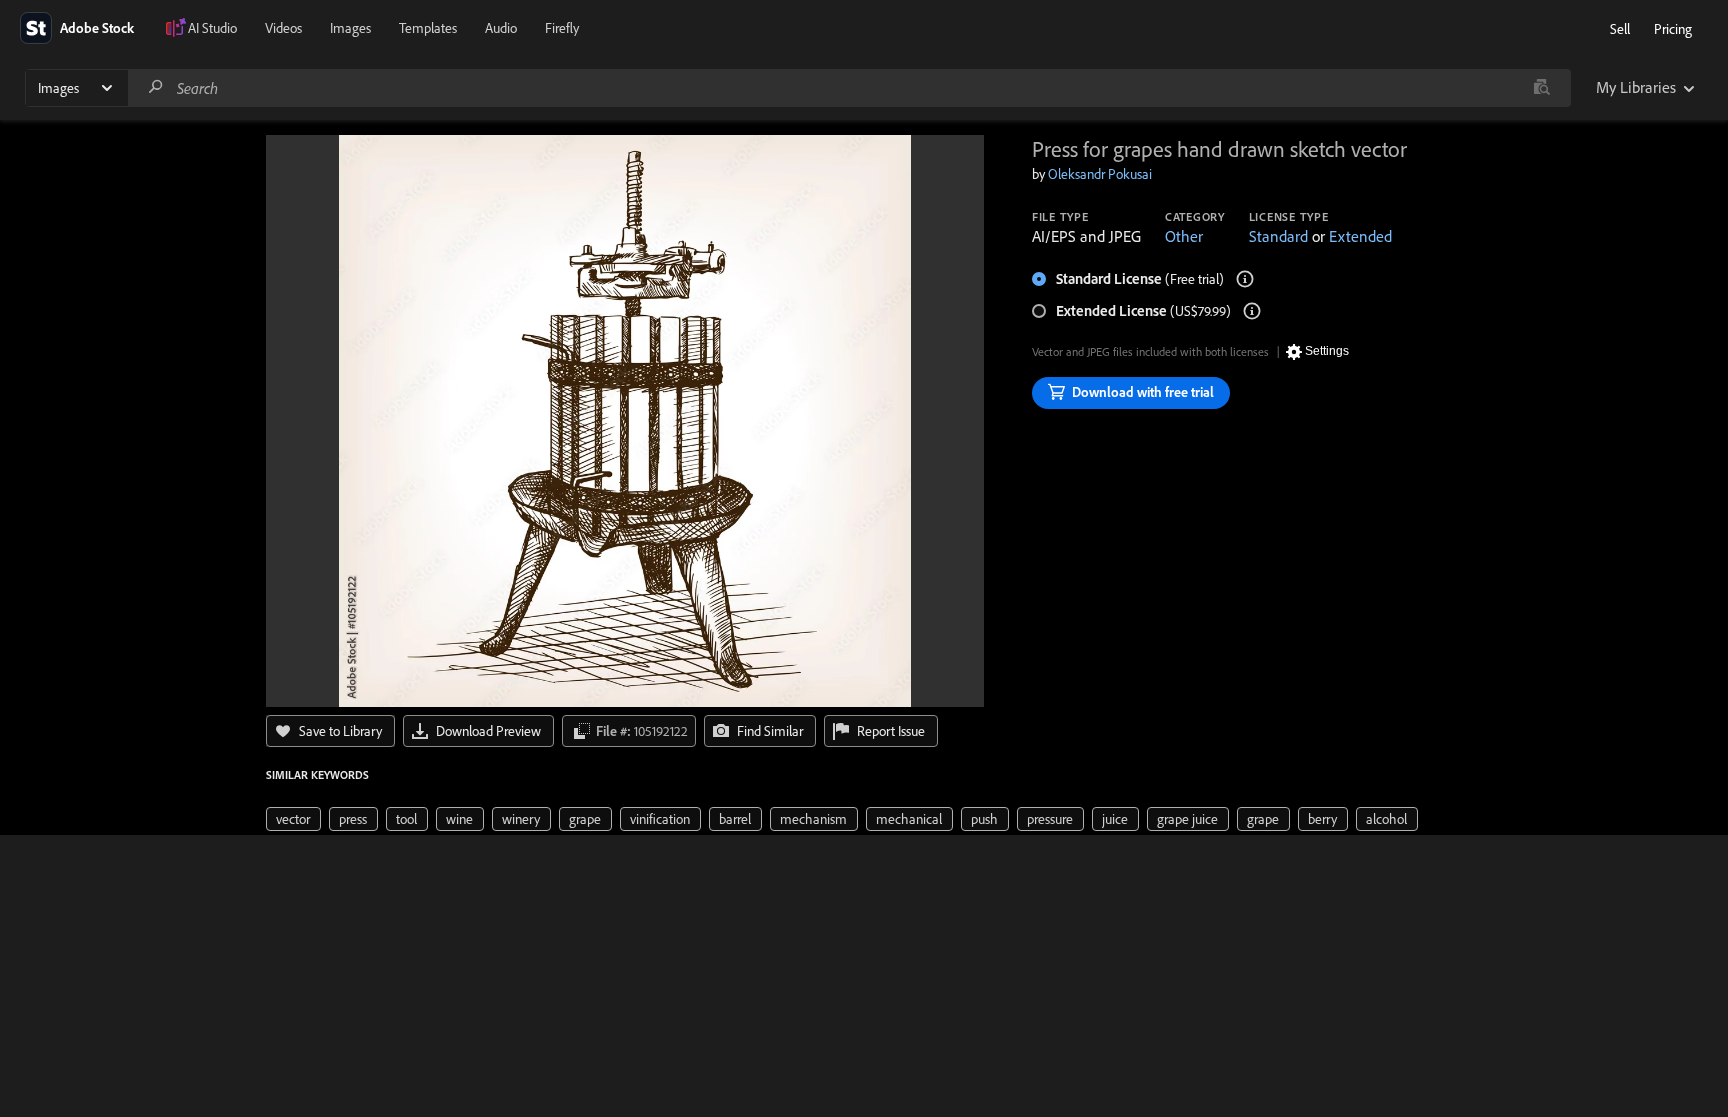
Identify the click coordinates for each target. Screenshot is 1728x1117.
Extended (1360, 236)
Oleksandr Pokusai (1100, 174)
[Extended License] (1252, 311)
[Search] (156, 87)
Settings (1327, 351)
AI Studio (212, 28)
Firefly (562, 28)
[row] (293, 819)
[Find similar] (1541, 88)
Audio (501, 28)
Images (350, 28)
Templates (428, 28)
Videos (283, 28)
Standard (1278, 236)
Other (1184, 236)
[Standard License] (1245, 279)
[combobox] (849, 88)
